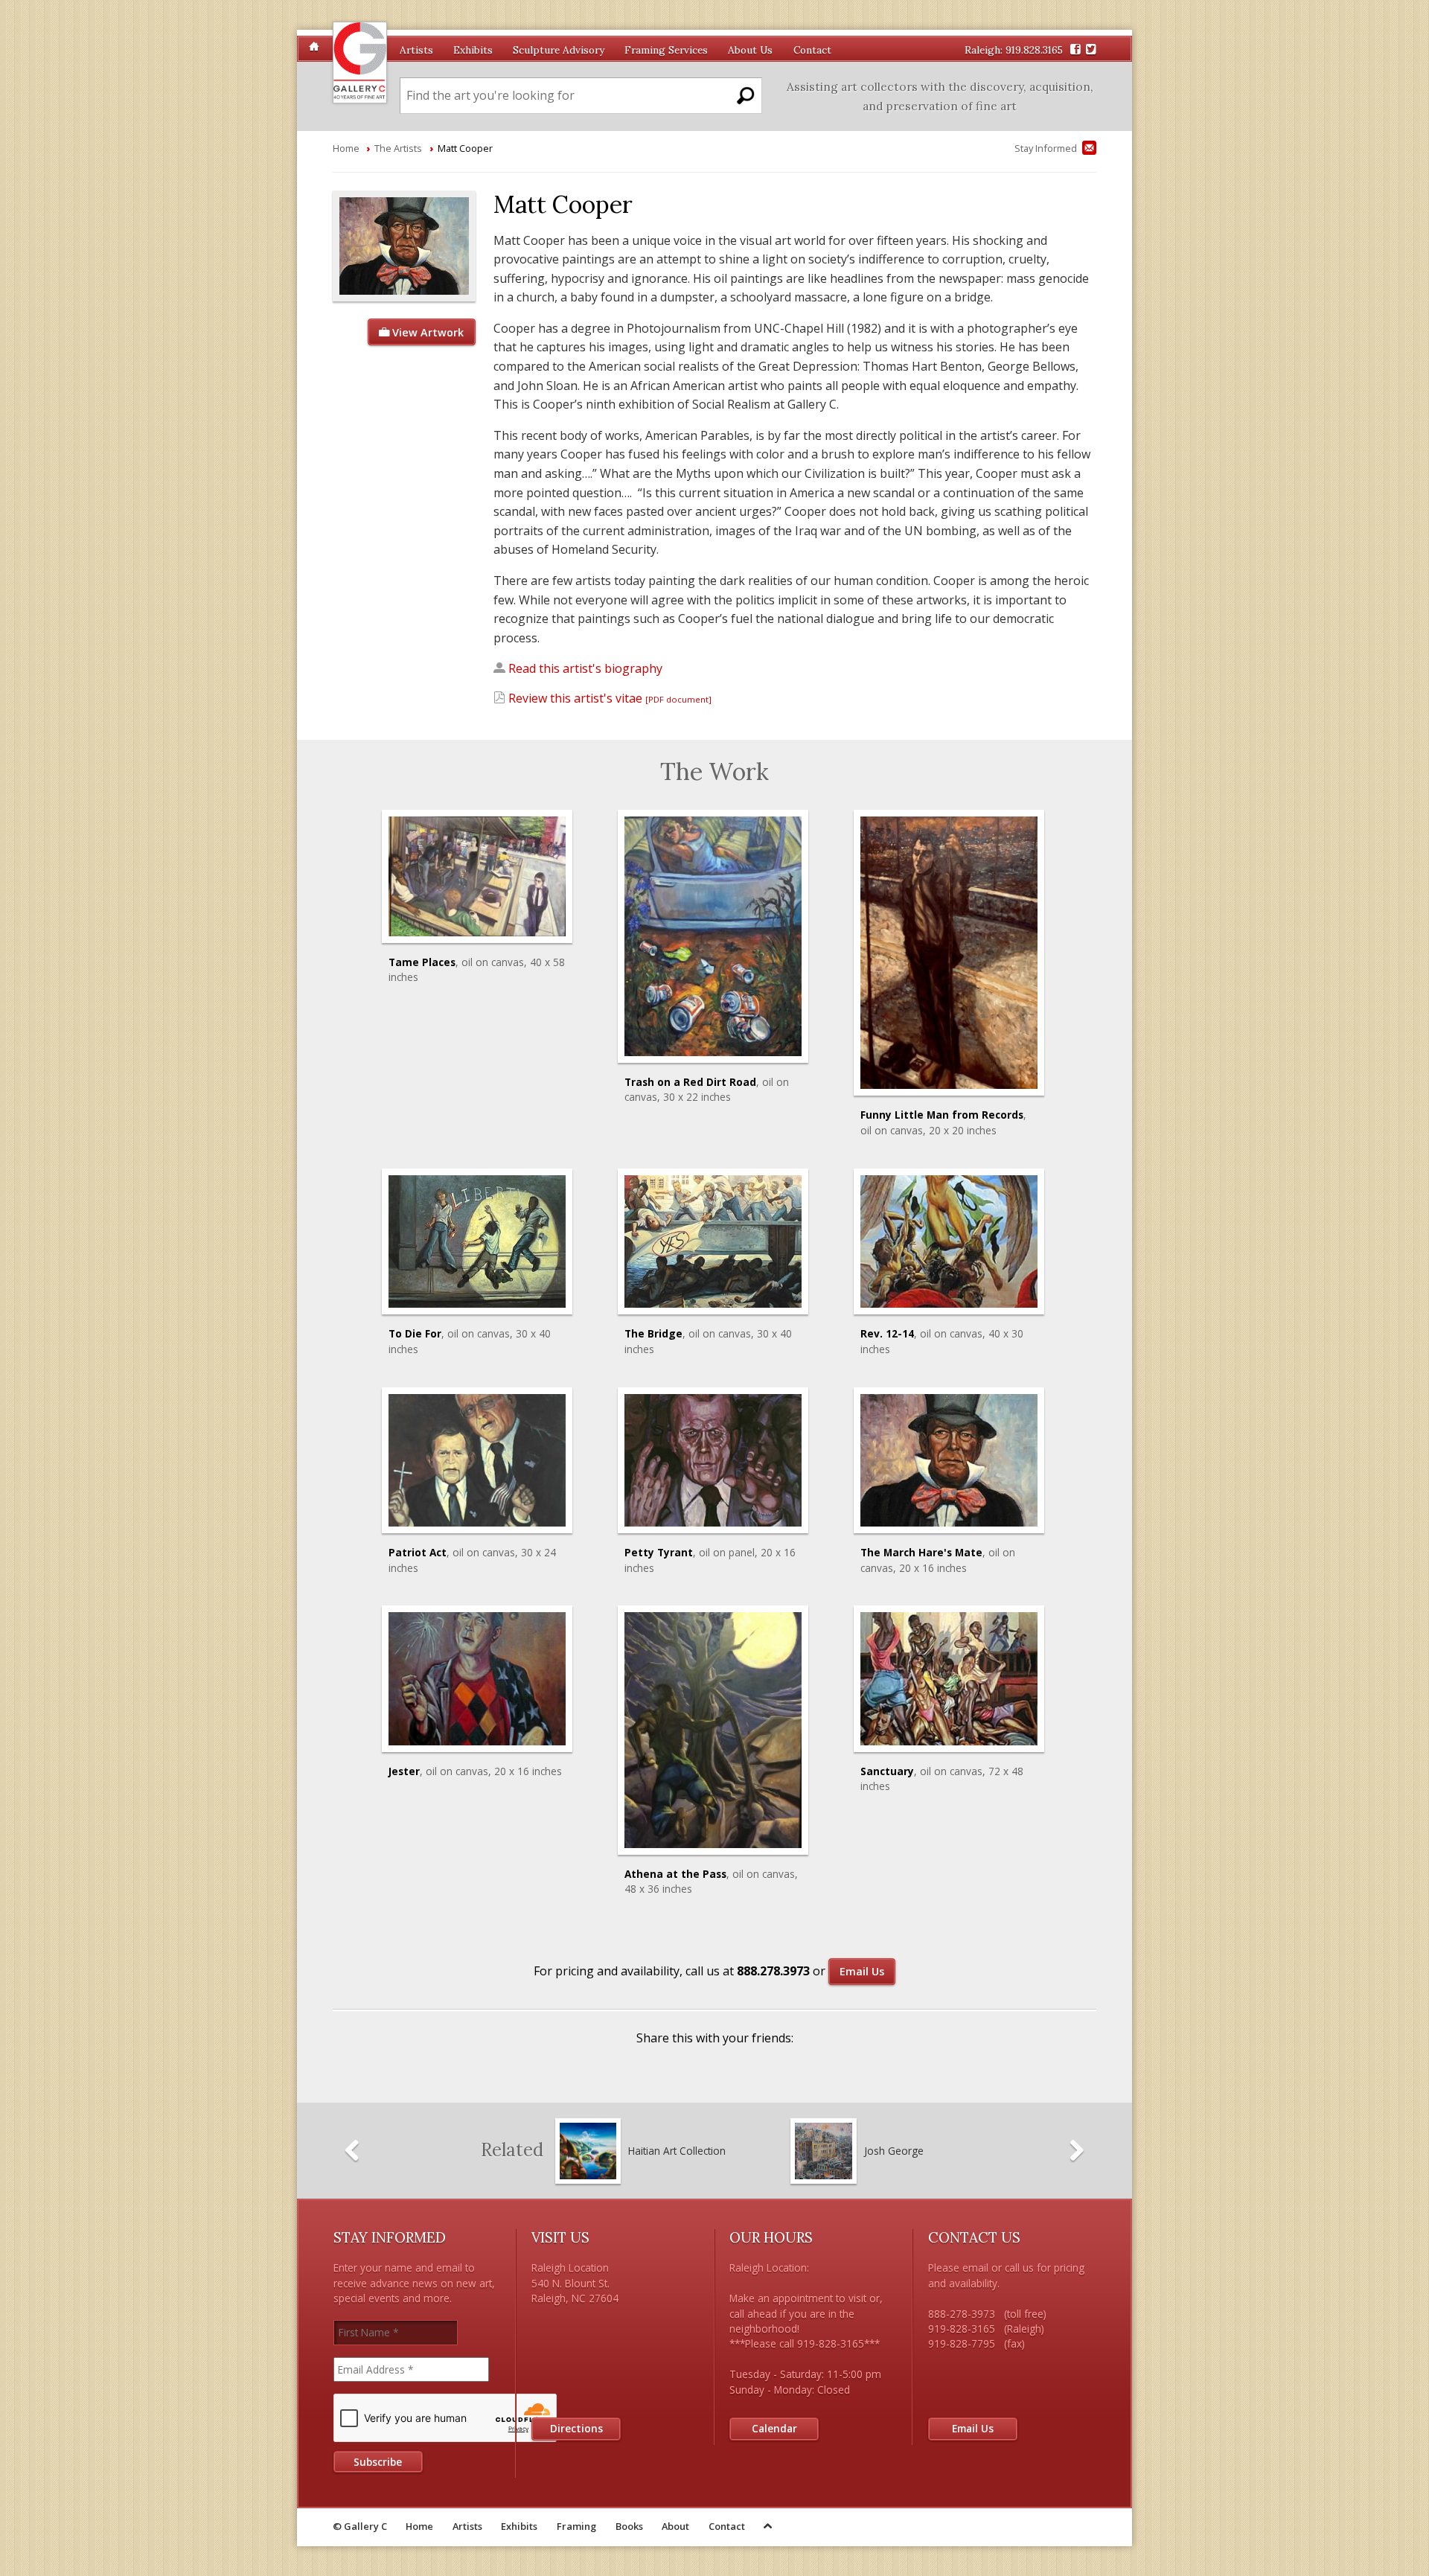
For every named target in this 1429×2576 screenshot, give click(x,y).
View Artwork (426, 332)
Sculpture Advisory (559, 50)
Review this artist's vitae (608, 698)
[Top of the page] (769, 2527)
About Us (750, 50)
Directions (576, 2428)
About (675, 2526)
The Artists (398, 148)
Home (346, 148)
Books (629, 2526)
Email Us (862, 1971)
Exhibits (473, 50)
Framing (576, 2526)
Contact (812, 50)
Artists (416, 50)
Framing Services (666, 50)
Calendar (774, 2428)
